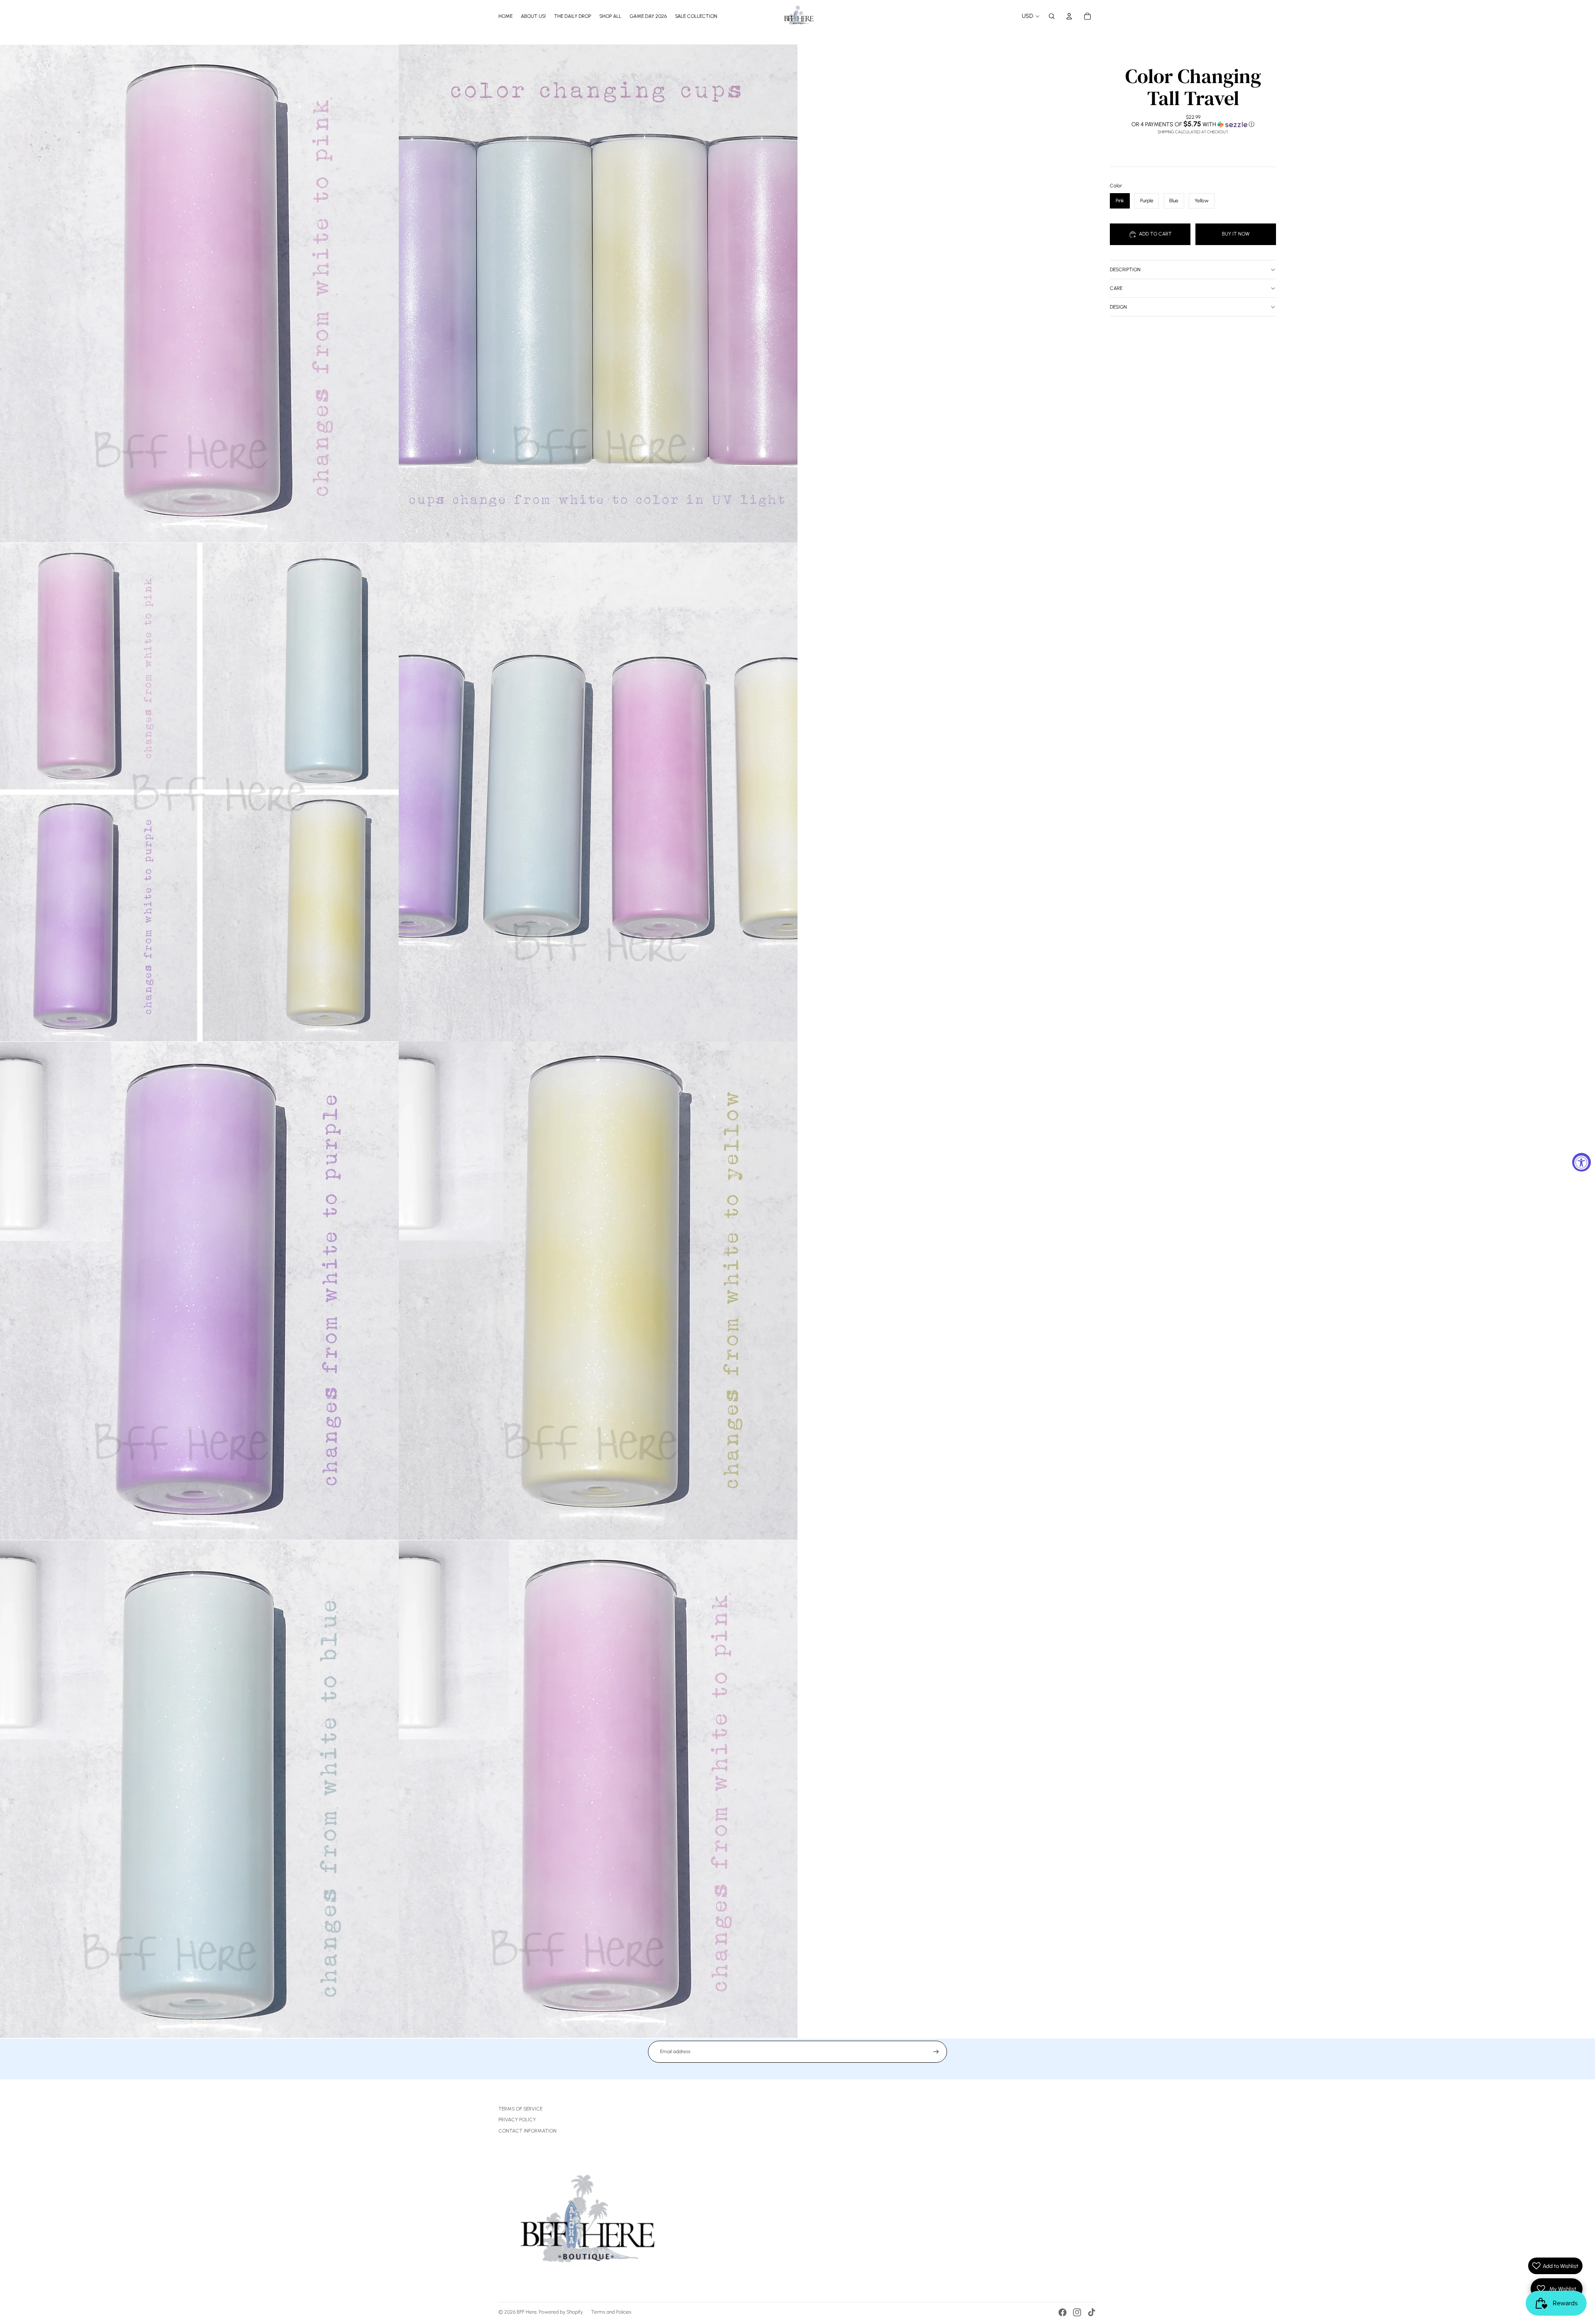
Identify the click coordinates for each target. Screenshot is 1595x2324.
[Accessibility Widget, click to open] (1582, 1162)
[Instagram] (1077, 2312)
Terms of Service (520, 2109)
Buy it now (1236, 234)
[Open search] (1052, 16)
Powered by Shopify (561, 2312)
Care (1116, 288)
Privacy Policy (517, 2120)
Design (1118, 307)
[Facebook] (1063, 2312)
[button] (1193, 124)
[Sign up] (936, 2052)
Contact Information (528, 2131)
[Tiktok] (1092, 2312)
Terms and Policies (611, 2312)
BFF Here (527, 2312)
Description (1125, 270)
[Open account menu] (1069, 16)
